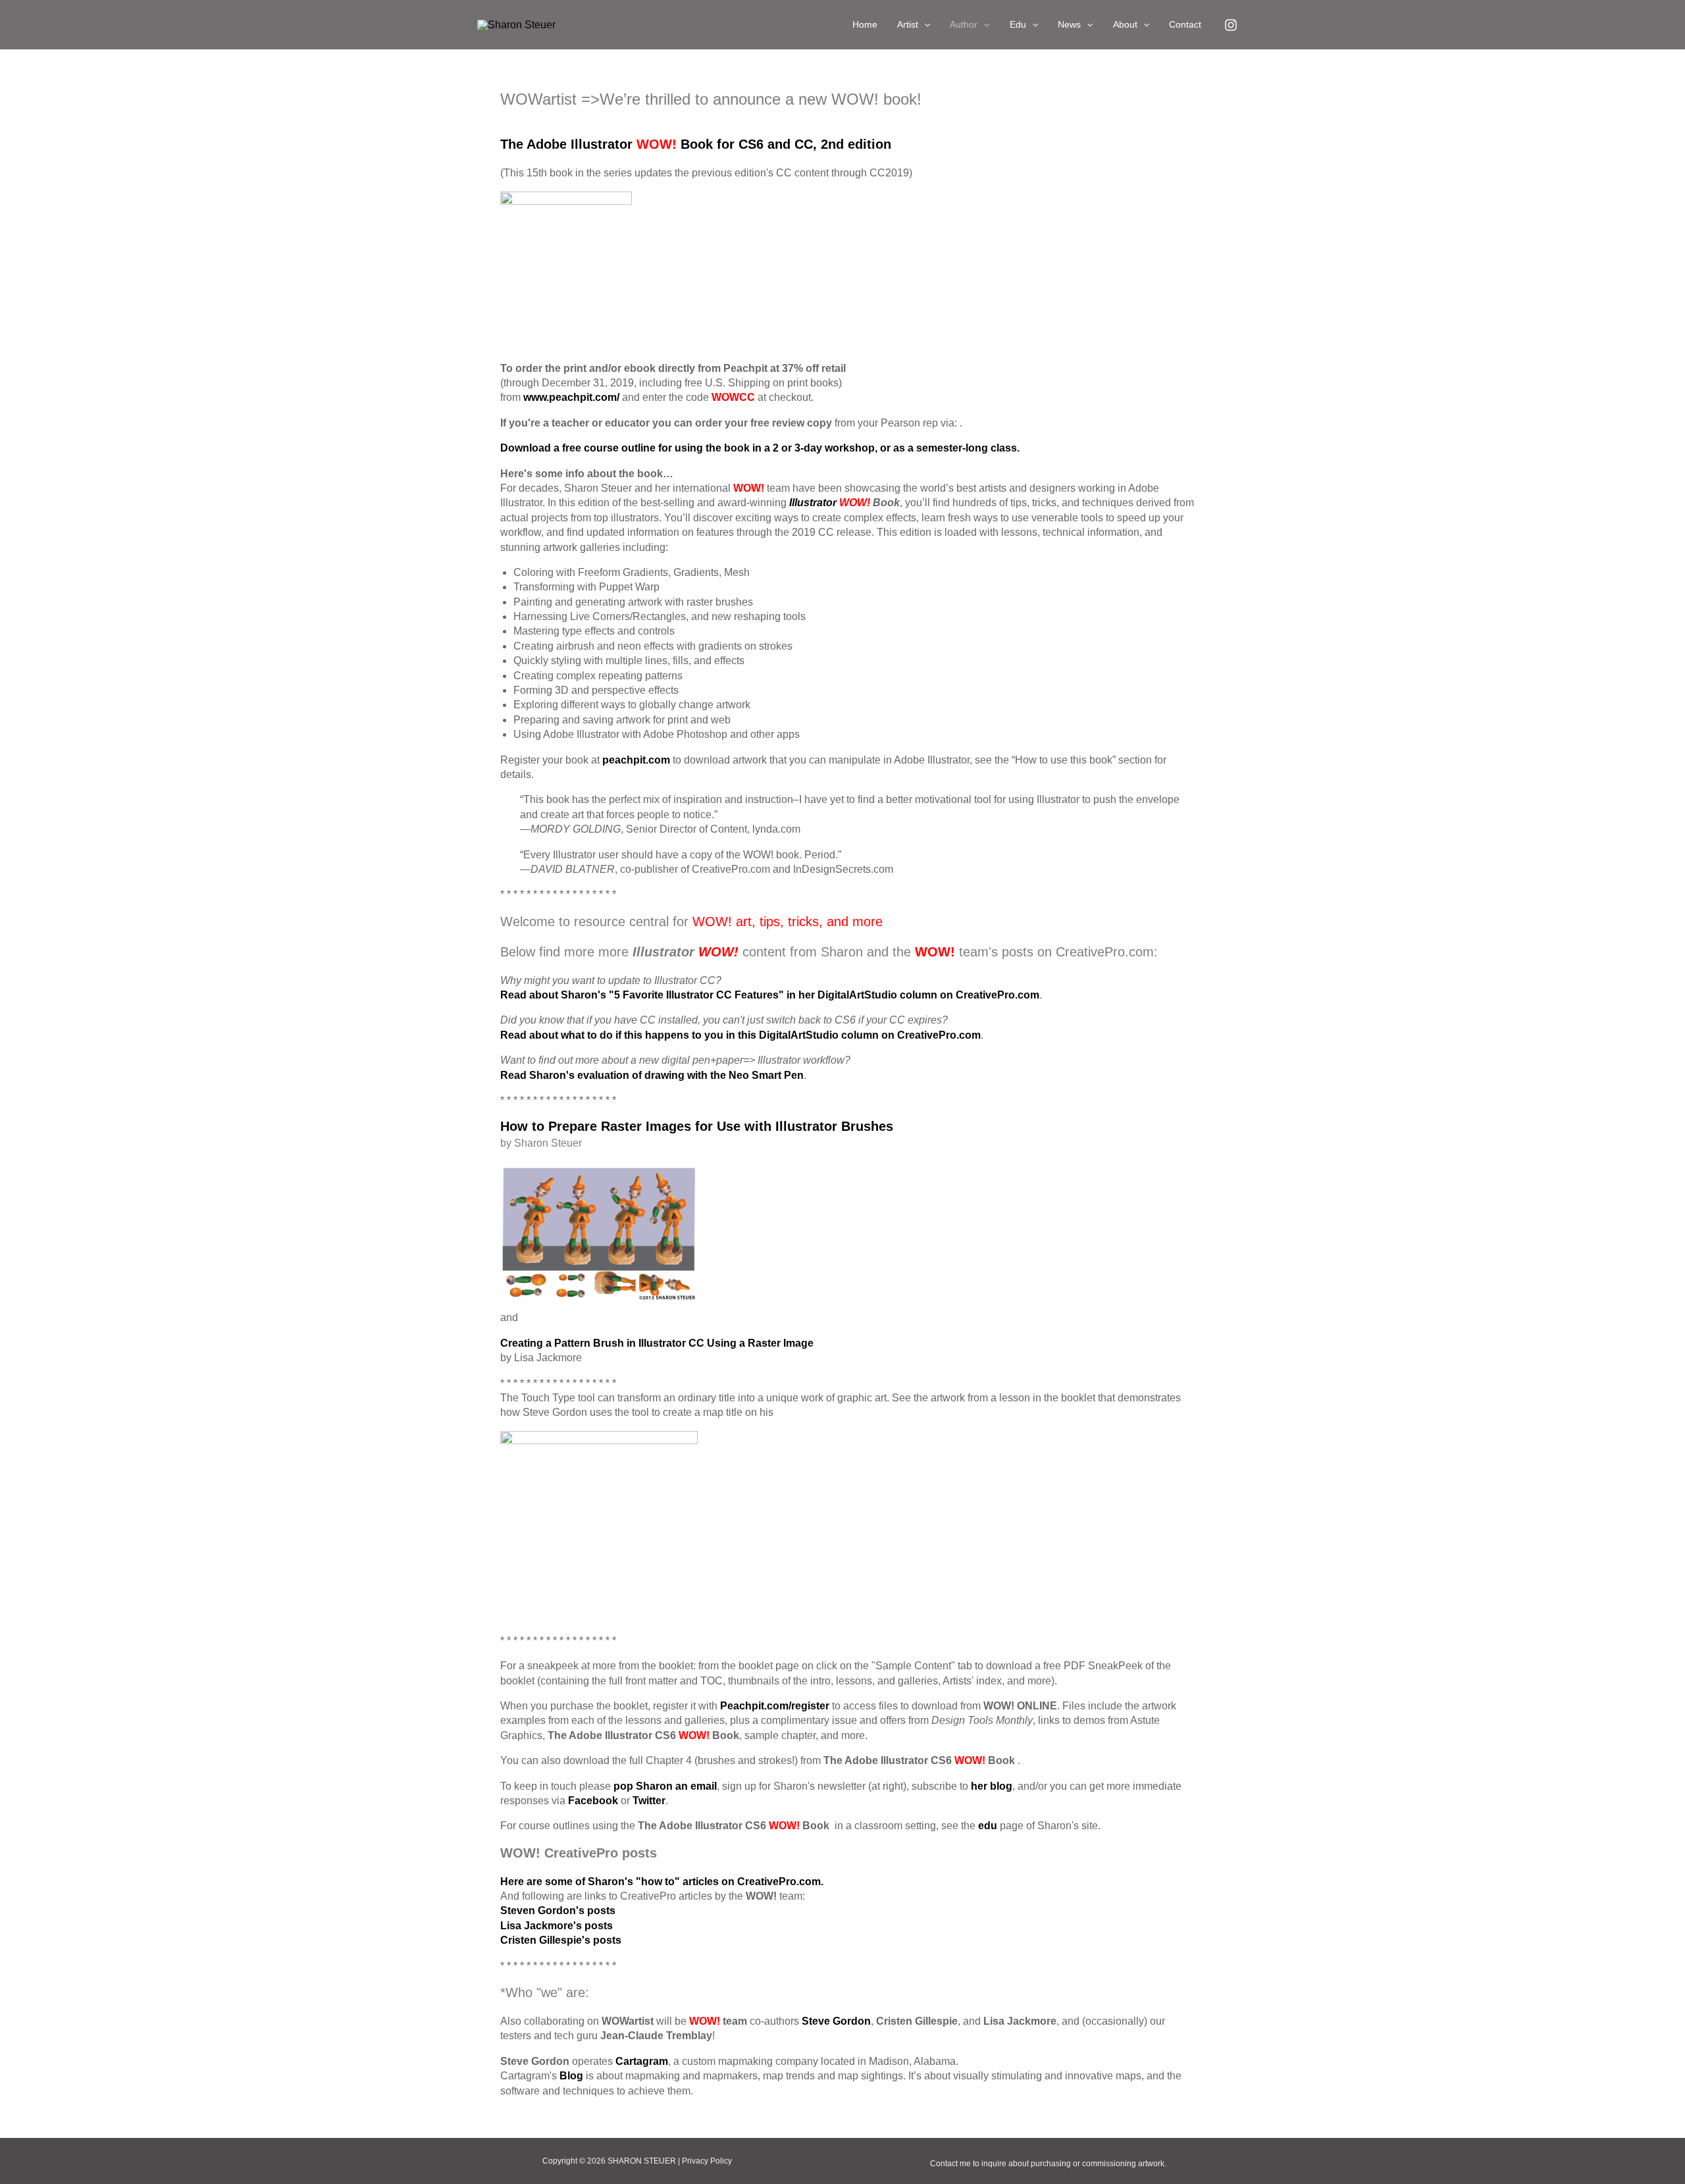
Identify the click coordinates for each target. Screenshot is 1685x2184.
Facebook (593, 1801)
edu (988, 1826)
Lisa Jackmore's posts (557, 1926)
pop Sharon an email (665, 1786)
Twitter (649, 1801)
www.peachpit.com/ (571, 397)
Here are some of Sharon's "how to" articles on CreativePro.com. (662, 1882)
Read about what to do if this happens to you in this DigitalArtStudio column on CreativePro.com (740, 1035)
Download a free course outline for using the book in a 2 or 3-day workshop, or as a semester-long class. (760, 448)
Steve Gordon (836, 2021)
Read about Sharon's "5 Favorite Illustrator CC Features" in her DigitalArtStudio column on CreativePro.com (770, 995)
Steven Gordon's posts (558, 1911)
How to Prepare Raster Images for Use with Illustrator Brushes (697, 1126)
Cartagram (642, 2061)
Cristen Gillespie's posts (561, 1940)
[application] (924, 25)
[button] (914, 25)
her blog (992, 1786)
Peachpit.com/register (775, 1706)
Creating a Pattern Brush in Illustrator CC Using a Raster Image (657, 1343)
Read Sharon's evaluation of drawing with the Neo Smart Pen (652, 1075)
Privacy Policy (707, 2161)
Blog (571, 2076)
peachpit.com (636, 760)
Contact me (950, 2164)
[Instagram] (1231, 25)
